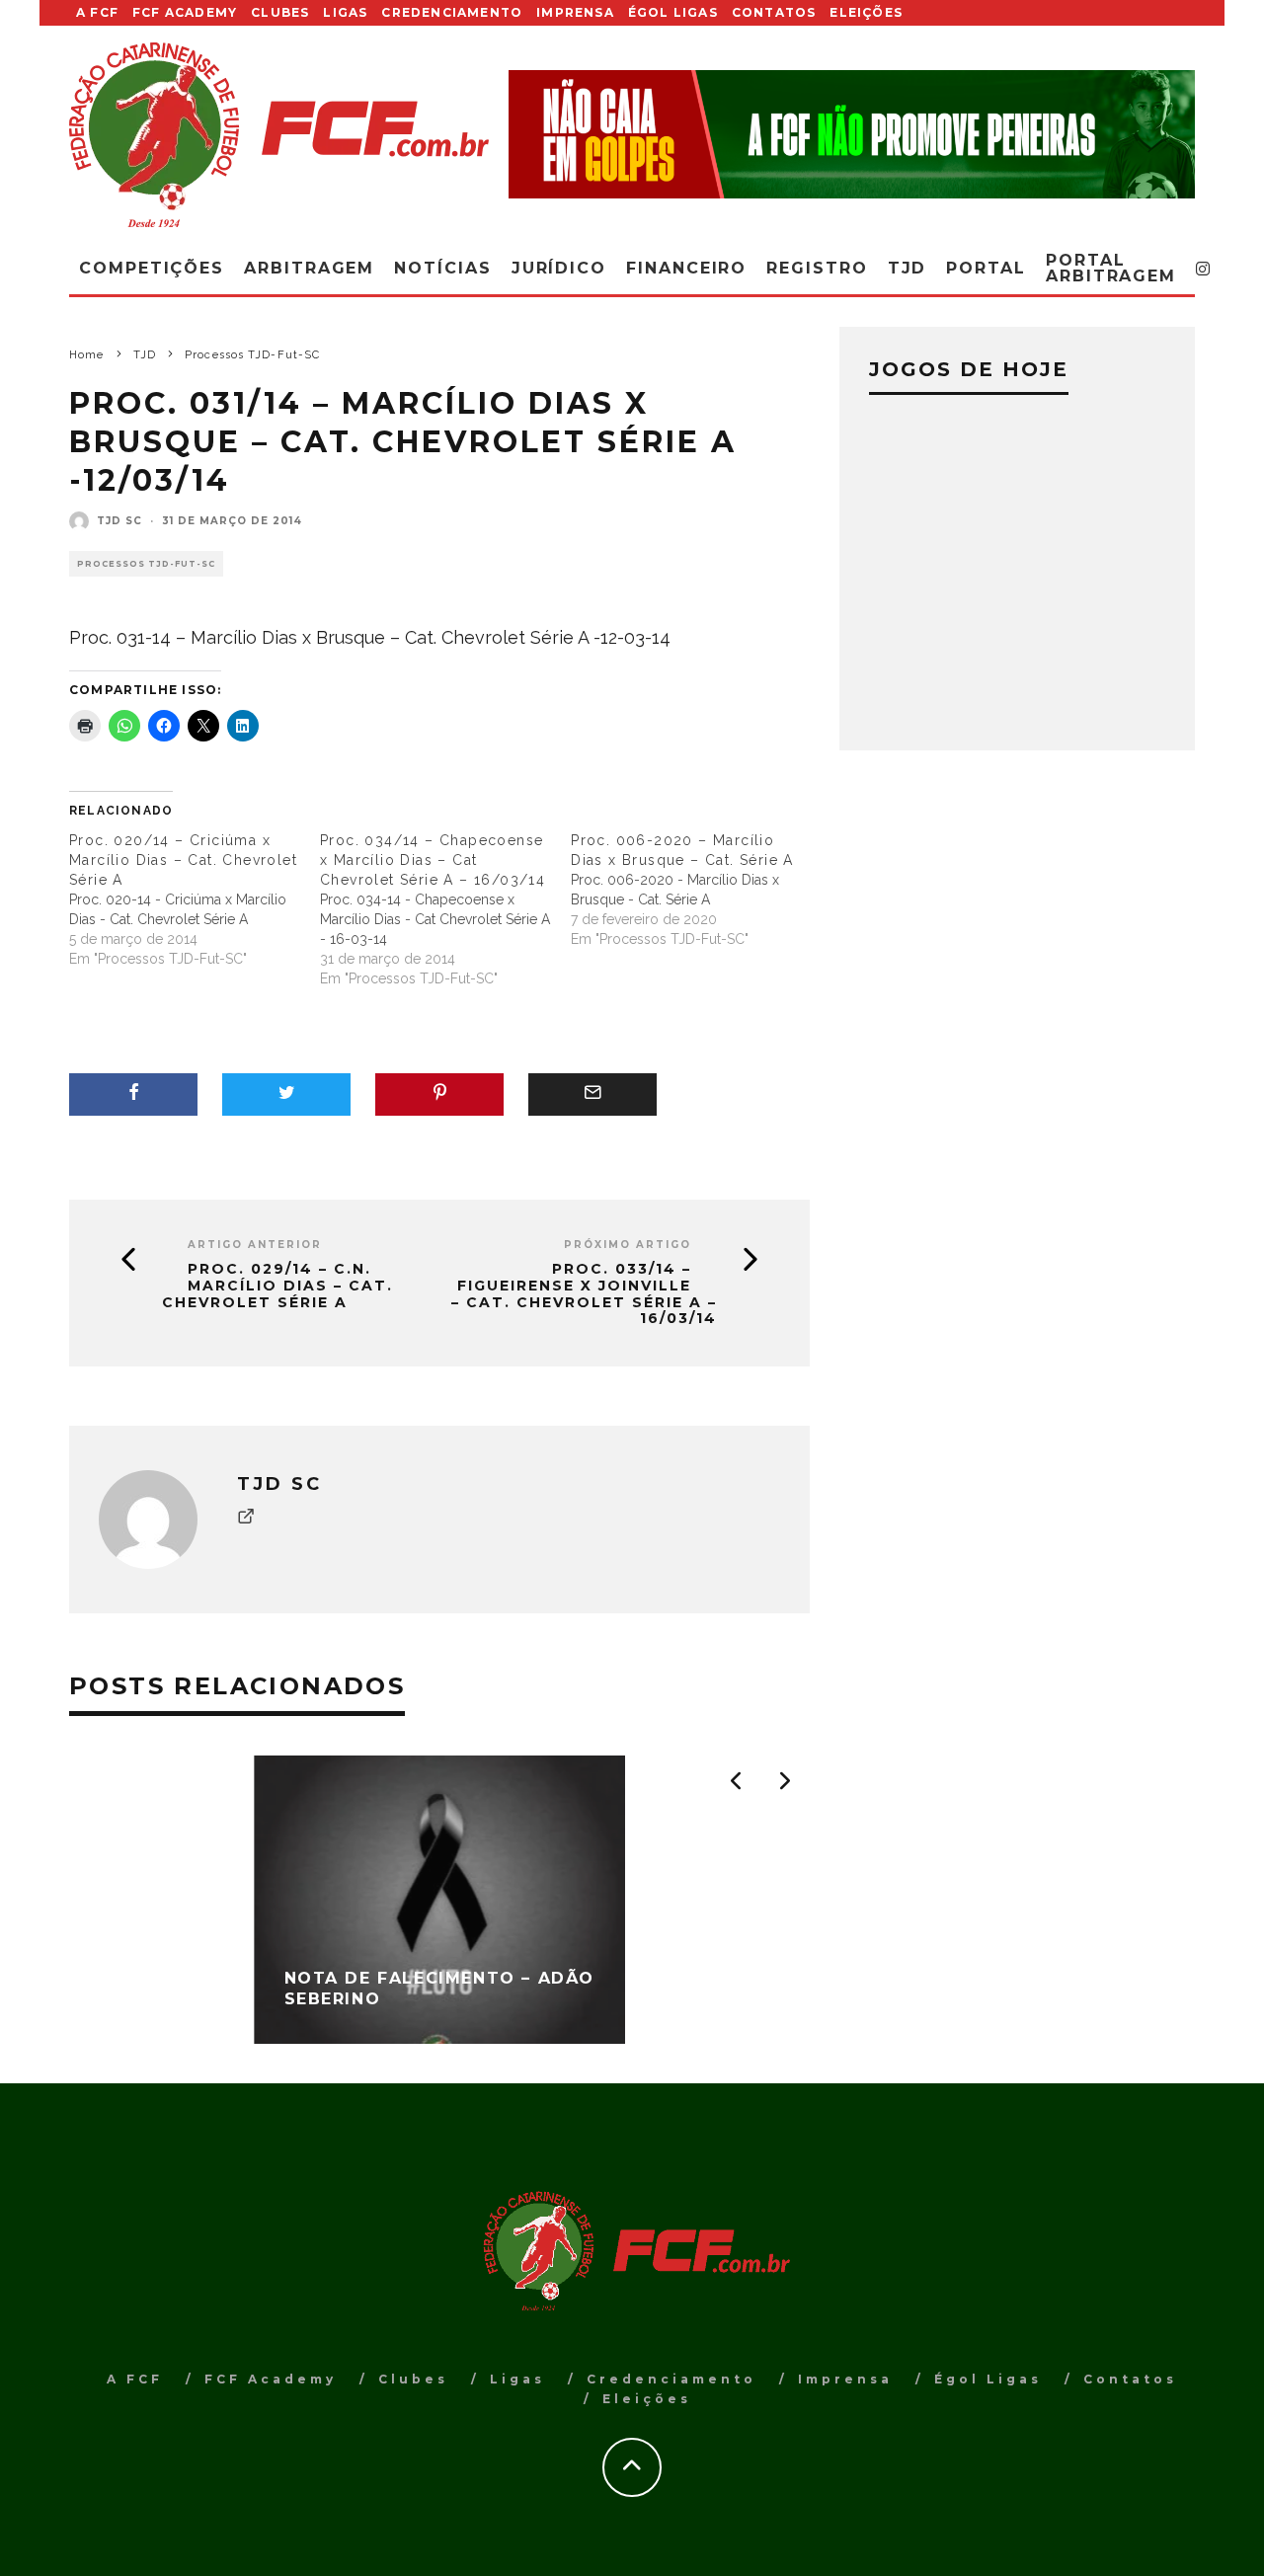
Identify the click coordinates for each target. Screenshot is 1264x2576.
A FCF (97, 12)
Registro (817, 268)
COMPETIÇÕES (152, 268)
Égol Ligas (673, 12)
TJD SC (119, 521)
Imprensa (575, 12)
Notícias (442, 268)
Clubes (280, 12)
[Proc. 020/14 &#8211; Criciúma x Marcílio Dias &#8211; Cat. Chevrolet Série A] (195, 899)
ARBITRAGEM (309, 268)
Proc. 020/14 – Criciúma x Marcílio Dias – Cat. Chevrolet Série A (183, 860)
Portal (986, 268)
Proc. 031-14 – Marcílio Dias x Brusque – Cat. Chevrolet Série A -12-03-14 (370, 637)
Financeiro (686, 268)
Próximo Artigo (628, 1245)
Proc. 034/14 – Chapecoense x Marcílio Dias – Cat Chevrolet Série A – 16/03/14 (433, 860)
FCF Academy (185, 12)
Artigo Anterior (255, 1245)
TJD (908, 268)
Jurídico (559, 268)
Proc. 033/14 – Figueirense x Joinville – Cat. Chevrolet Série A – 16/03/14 (584, 1294)
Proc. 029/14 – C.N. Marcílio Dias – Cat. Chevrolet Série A (277, 1286)
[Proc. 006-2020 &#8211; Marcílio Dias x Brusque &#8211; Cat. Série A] (696, 890)
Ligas (345, 12)
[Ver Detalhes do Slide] (852, 134)
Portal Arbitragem (1111, 268)
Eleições (866, 12)
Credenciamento (452, 12)
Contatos (774, 12)
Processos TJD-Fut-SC (146, 564)
